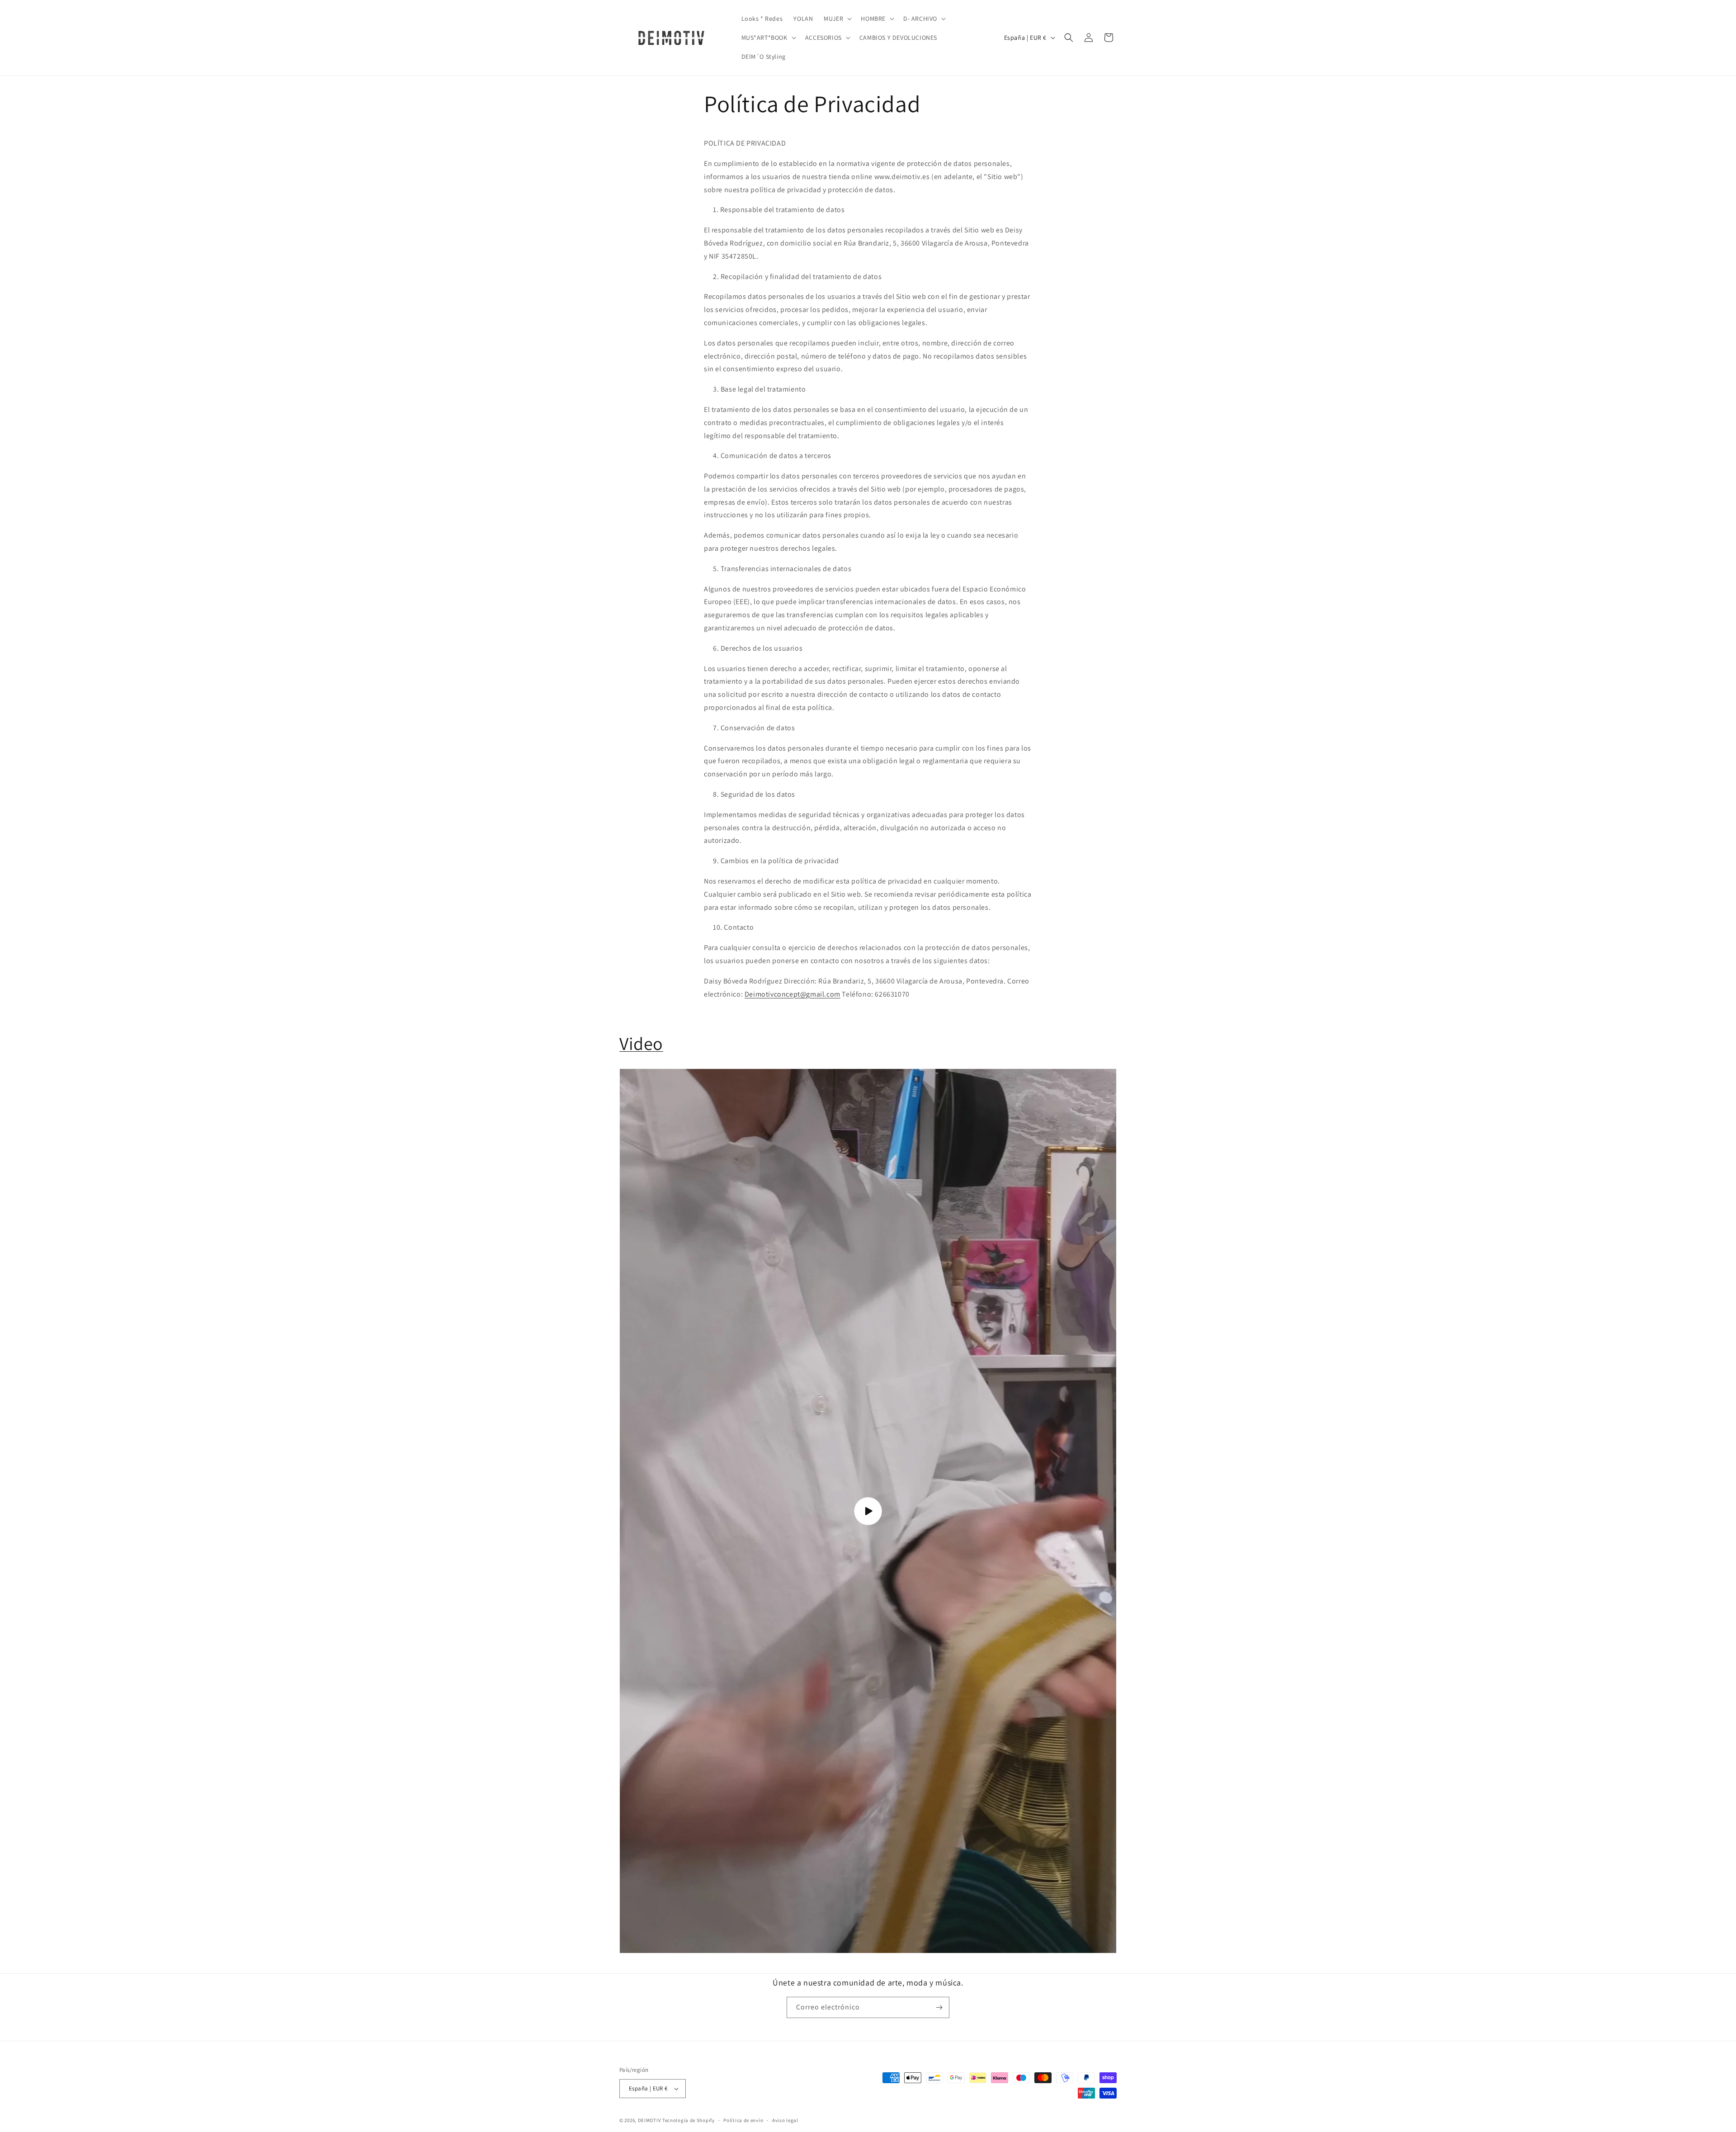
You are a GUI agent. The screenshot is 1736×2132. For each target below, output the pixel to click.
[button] (837, 19)
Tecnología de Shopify (689, 2120)
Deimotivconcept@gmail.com (793, 994)
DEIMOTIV (650, 2120)
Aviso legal (785, 2120)
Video (641, 1043)
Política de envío (743, 2120)
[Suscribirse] (939, 2007)
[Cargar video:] (868, 1511)
